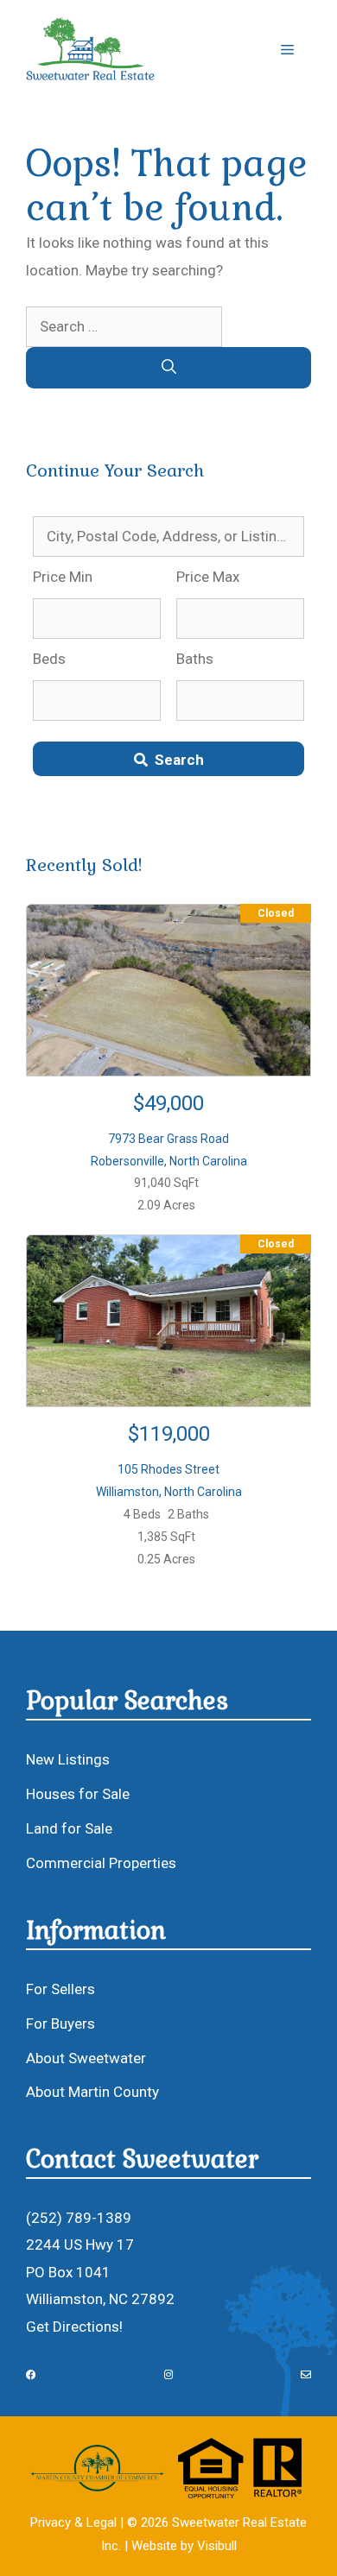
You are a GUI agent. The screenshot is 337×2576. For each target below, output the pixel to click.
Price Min (63, 577)
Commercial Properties (101, 1863)
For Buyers (60, 2024)
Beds (49, 659)
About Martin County (92, 2092)
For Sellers (60, 1989)
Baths (195, 659)
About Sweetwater (86, 2058)
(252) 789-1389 (79, 2218)
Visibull (217, 2546)
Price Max (208, 577)
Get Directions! (74, 2327)
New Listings (68, 1759)
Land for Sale (69, 1828)
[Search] (168, 368)
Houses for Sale (78, 1794)
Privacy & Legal (73, 2522)
